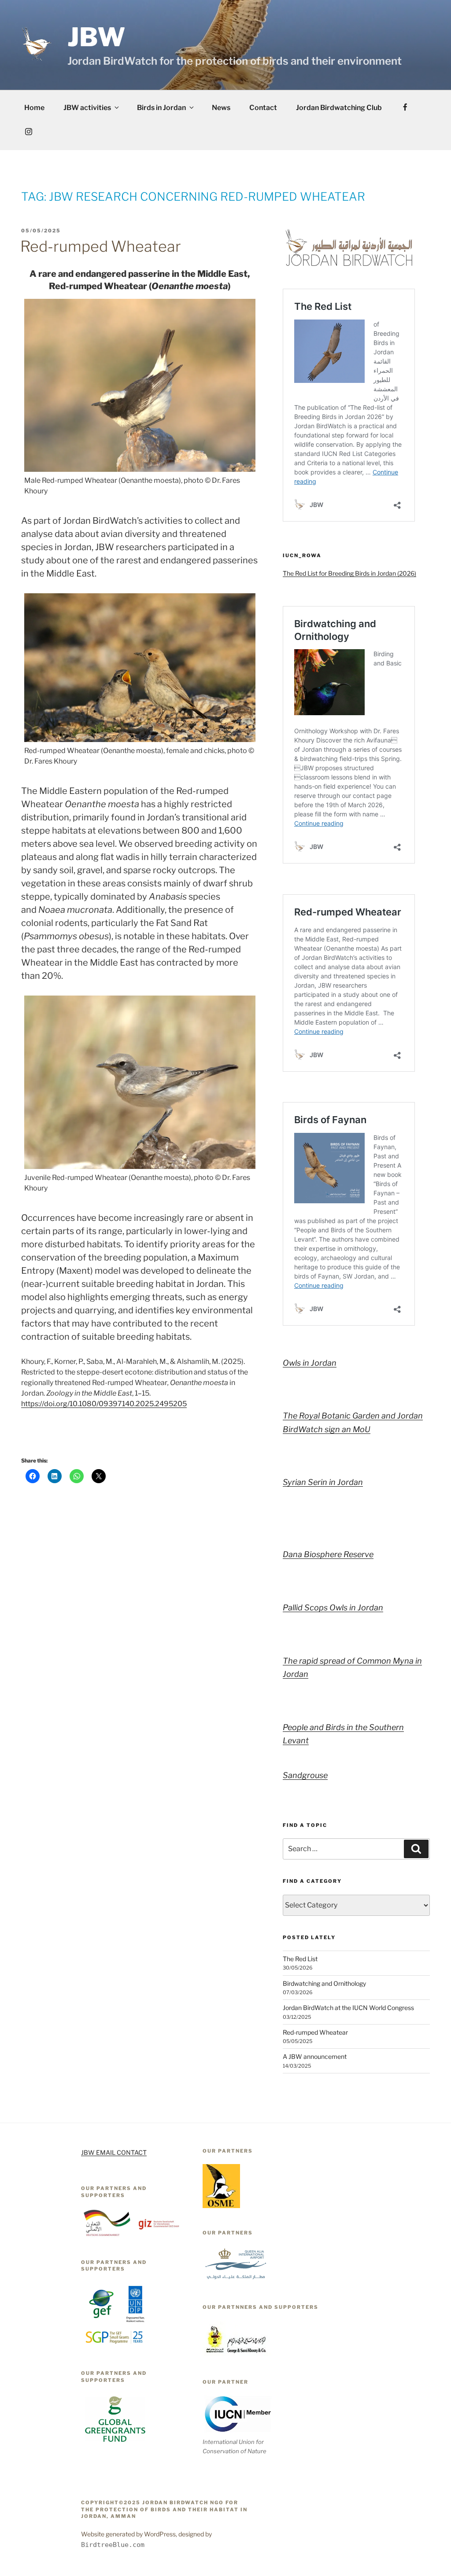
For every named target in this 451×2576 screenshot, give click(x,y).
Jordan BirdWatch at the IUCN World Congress (348, 2008)
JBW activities (87, 108)
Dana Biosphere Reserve (328, 1554)
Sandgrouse (305, 1775)
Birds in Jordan (161, 108)
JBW (96, 37)
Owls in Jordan (310, 1363)
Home (34, 108)
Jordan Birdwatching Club (339, 108)
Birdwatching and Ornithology (324, 1983)
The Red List (300, 1959)
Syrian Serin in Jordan (323, 1482)
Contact (263, 108)
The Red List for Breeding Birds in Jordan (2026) (349, 573)
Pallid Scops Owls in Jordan (333, 1608)
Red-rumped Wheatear (101, 246)
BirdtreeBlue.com (113, 2545)
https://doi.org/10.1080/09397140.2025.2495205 (104, 1404)
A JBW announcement (315, 2056)
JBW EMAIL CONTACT (114, 2152)
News (221, 108)
